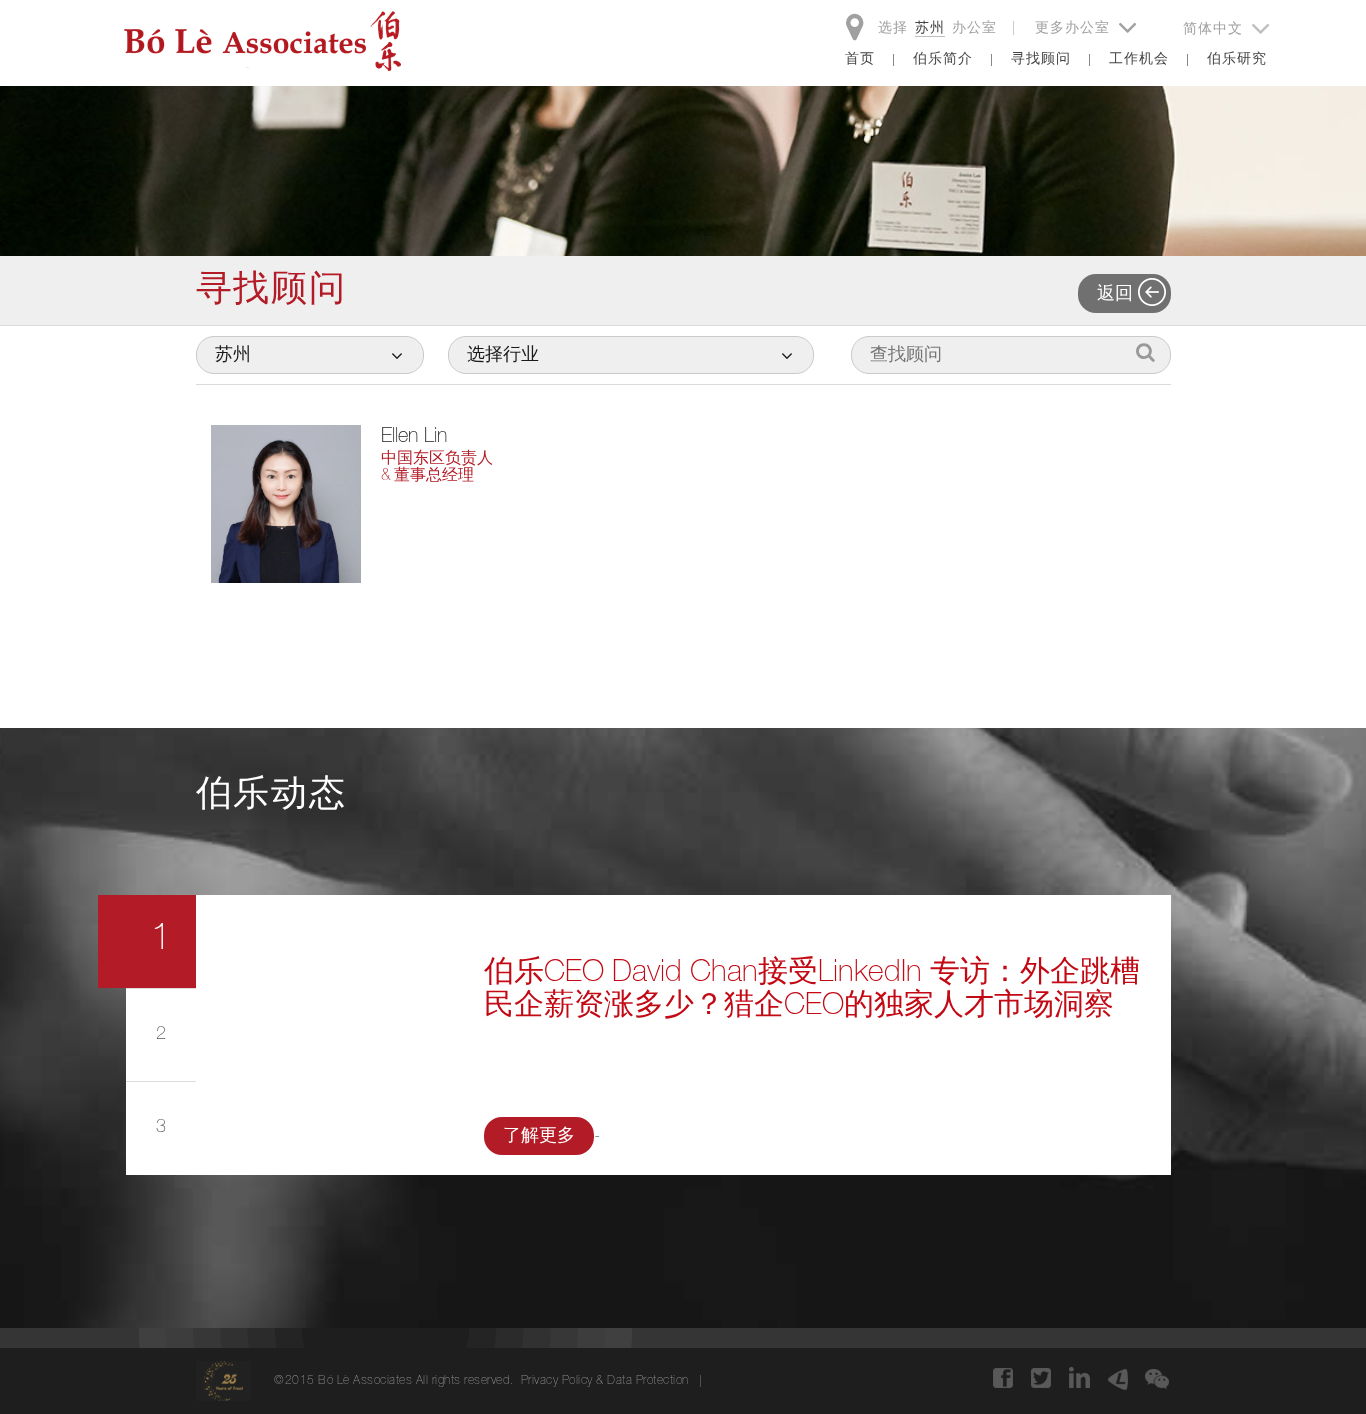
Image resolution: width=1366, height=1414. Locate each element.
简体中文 (1215, 30)
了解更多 (539, 1137)
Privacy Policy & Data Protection (605, 1381)
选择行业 (503, 356)
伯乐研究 (1237, 60)
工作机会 (1139, 60)
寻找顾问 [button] (1041, 60)
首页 (860, 60)
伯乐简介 (943, 60)
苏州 (930, 29)
